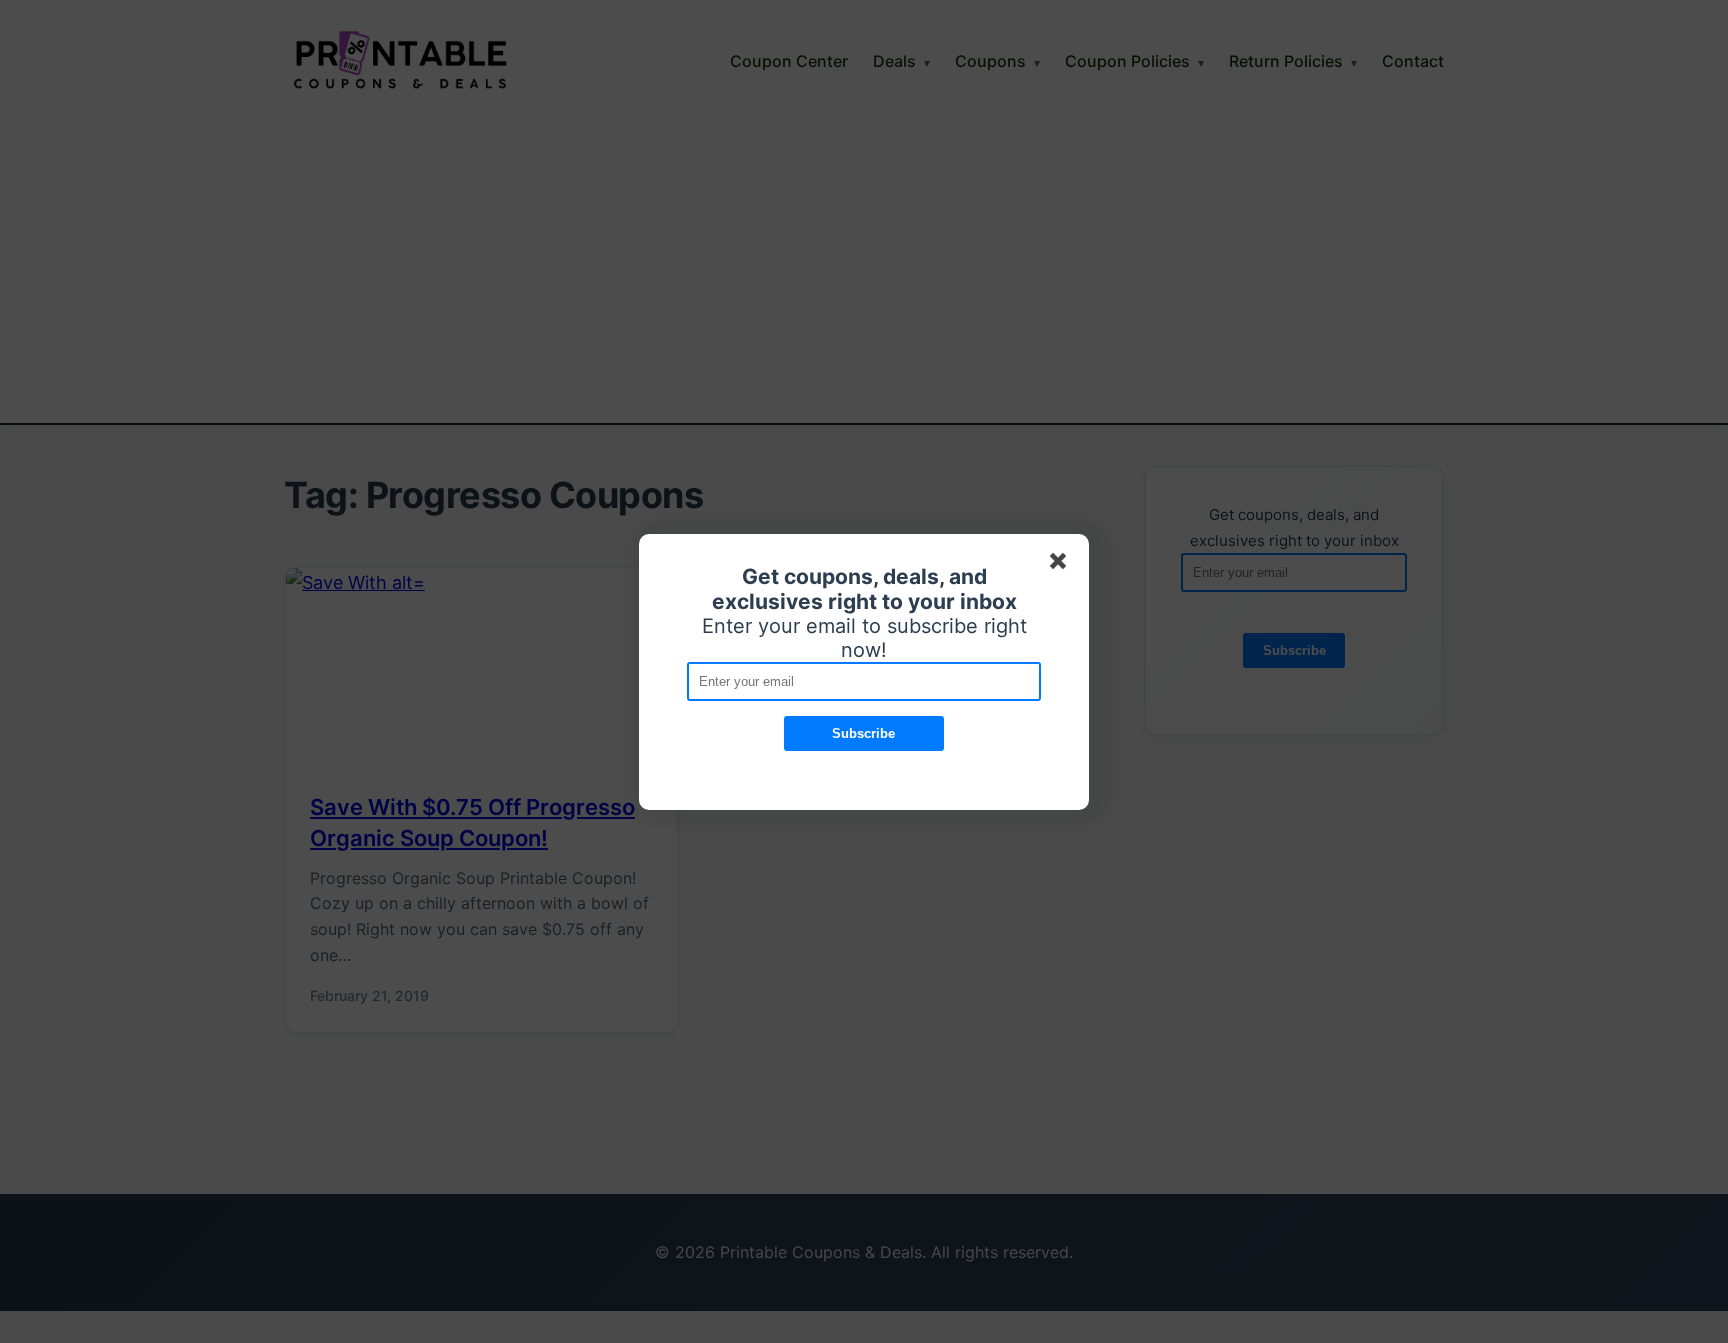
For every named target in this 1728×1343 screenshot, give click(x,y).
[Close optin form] (1062, 565)
